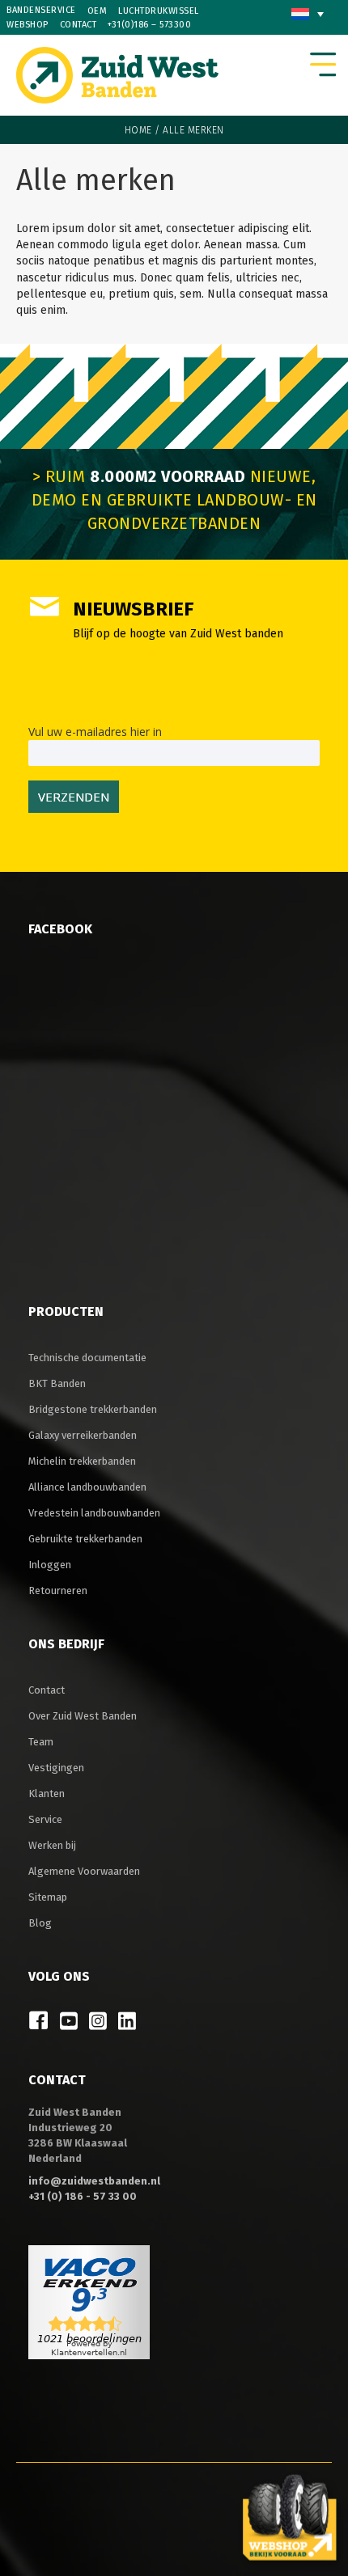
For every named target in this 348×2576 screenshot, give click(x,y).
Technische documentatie (87, 1358)
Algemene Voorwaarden (84, 1871)
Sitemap (48, 1897)
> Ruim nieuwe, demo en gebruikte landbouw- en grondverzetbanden (174, 500)
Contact (79, 25)
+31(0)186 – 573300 (149, 25)
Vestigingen (56, 1768)
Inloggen (50, 1565)
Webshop (28, 25)
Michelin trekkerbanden (82, 1461)
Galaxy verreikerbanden (83, 1435)
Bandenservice (41, 10)
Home (138, 130)
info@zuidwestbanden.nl (94, 2181)
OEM (98, 11)
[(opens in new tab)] (289, 2517)
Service (45, 1819)
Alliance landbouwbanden (87, 1487)
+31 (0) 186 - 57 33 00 (83, 2196)
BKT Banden (57, 1383)
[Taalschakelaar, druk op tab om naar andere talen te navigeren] (308, 14)
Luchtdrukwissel (159, 11)
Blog (40, 1923)
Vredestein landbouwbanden (94, 1513)
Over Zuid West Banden (83, 1716)
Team (41, 1742)
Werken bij (52, 1845)
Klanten (47, 1793)
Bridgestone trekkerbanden (93, 1409)
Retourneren (58, 1590)
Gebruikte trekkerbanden (85, 1539)
